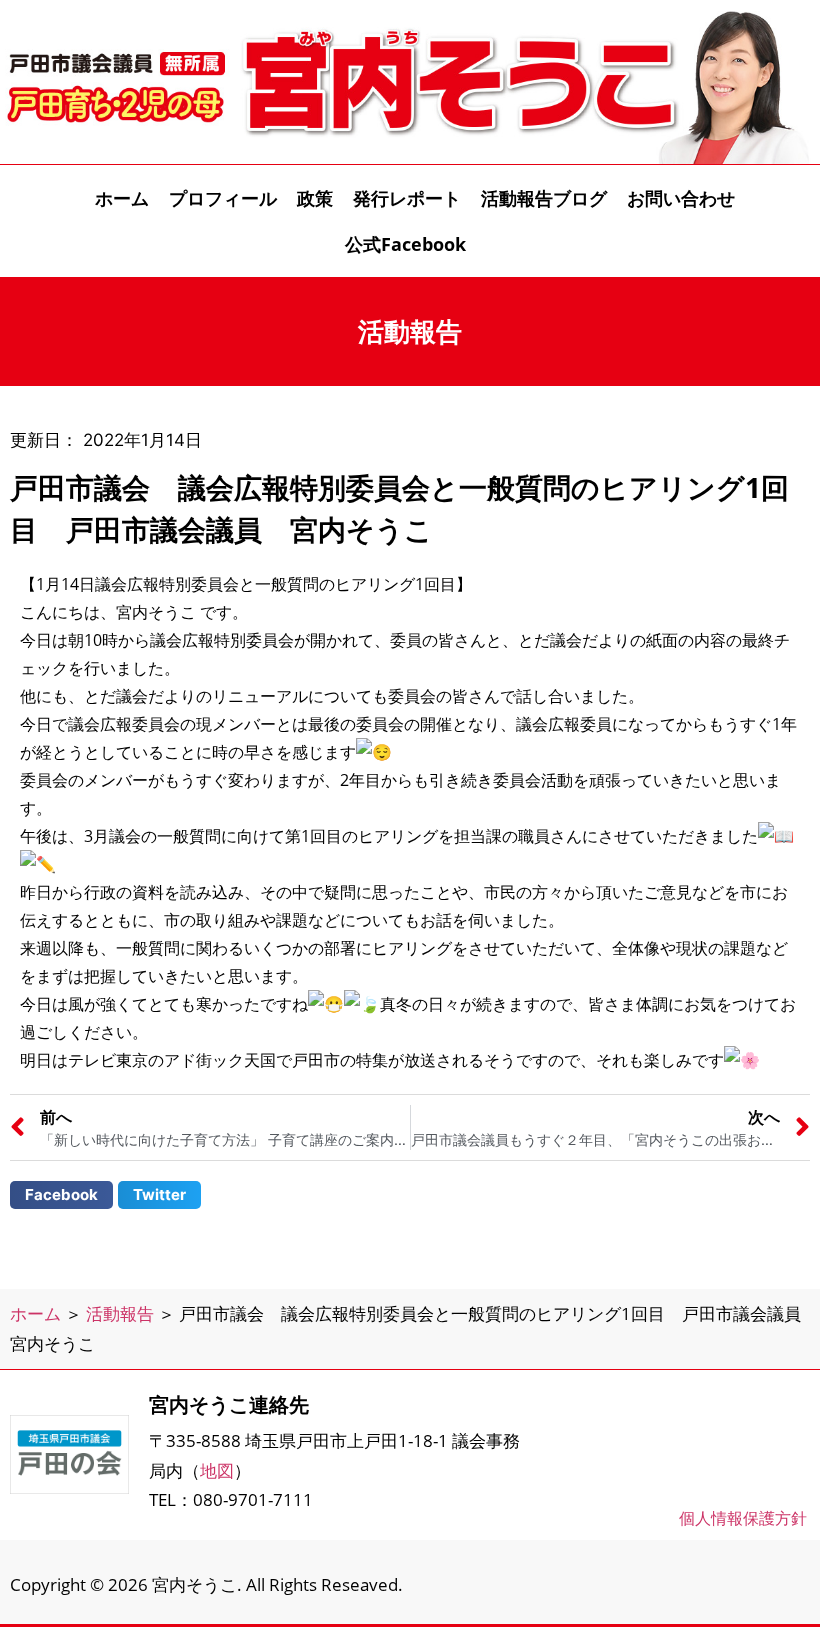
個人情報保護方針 (743, 1518)
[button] (61, 1195)
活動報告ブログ (544, 198)
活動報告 (120, 1313)
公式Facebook (405, 244)
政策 (315, 198)
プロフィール (223, 198)
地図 (217, 1470)
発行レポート (407, 198)
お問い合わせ (681, 198)
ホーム (122, 198)
